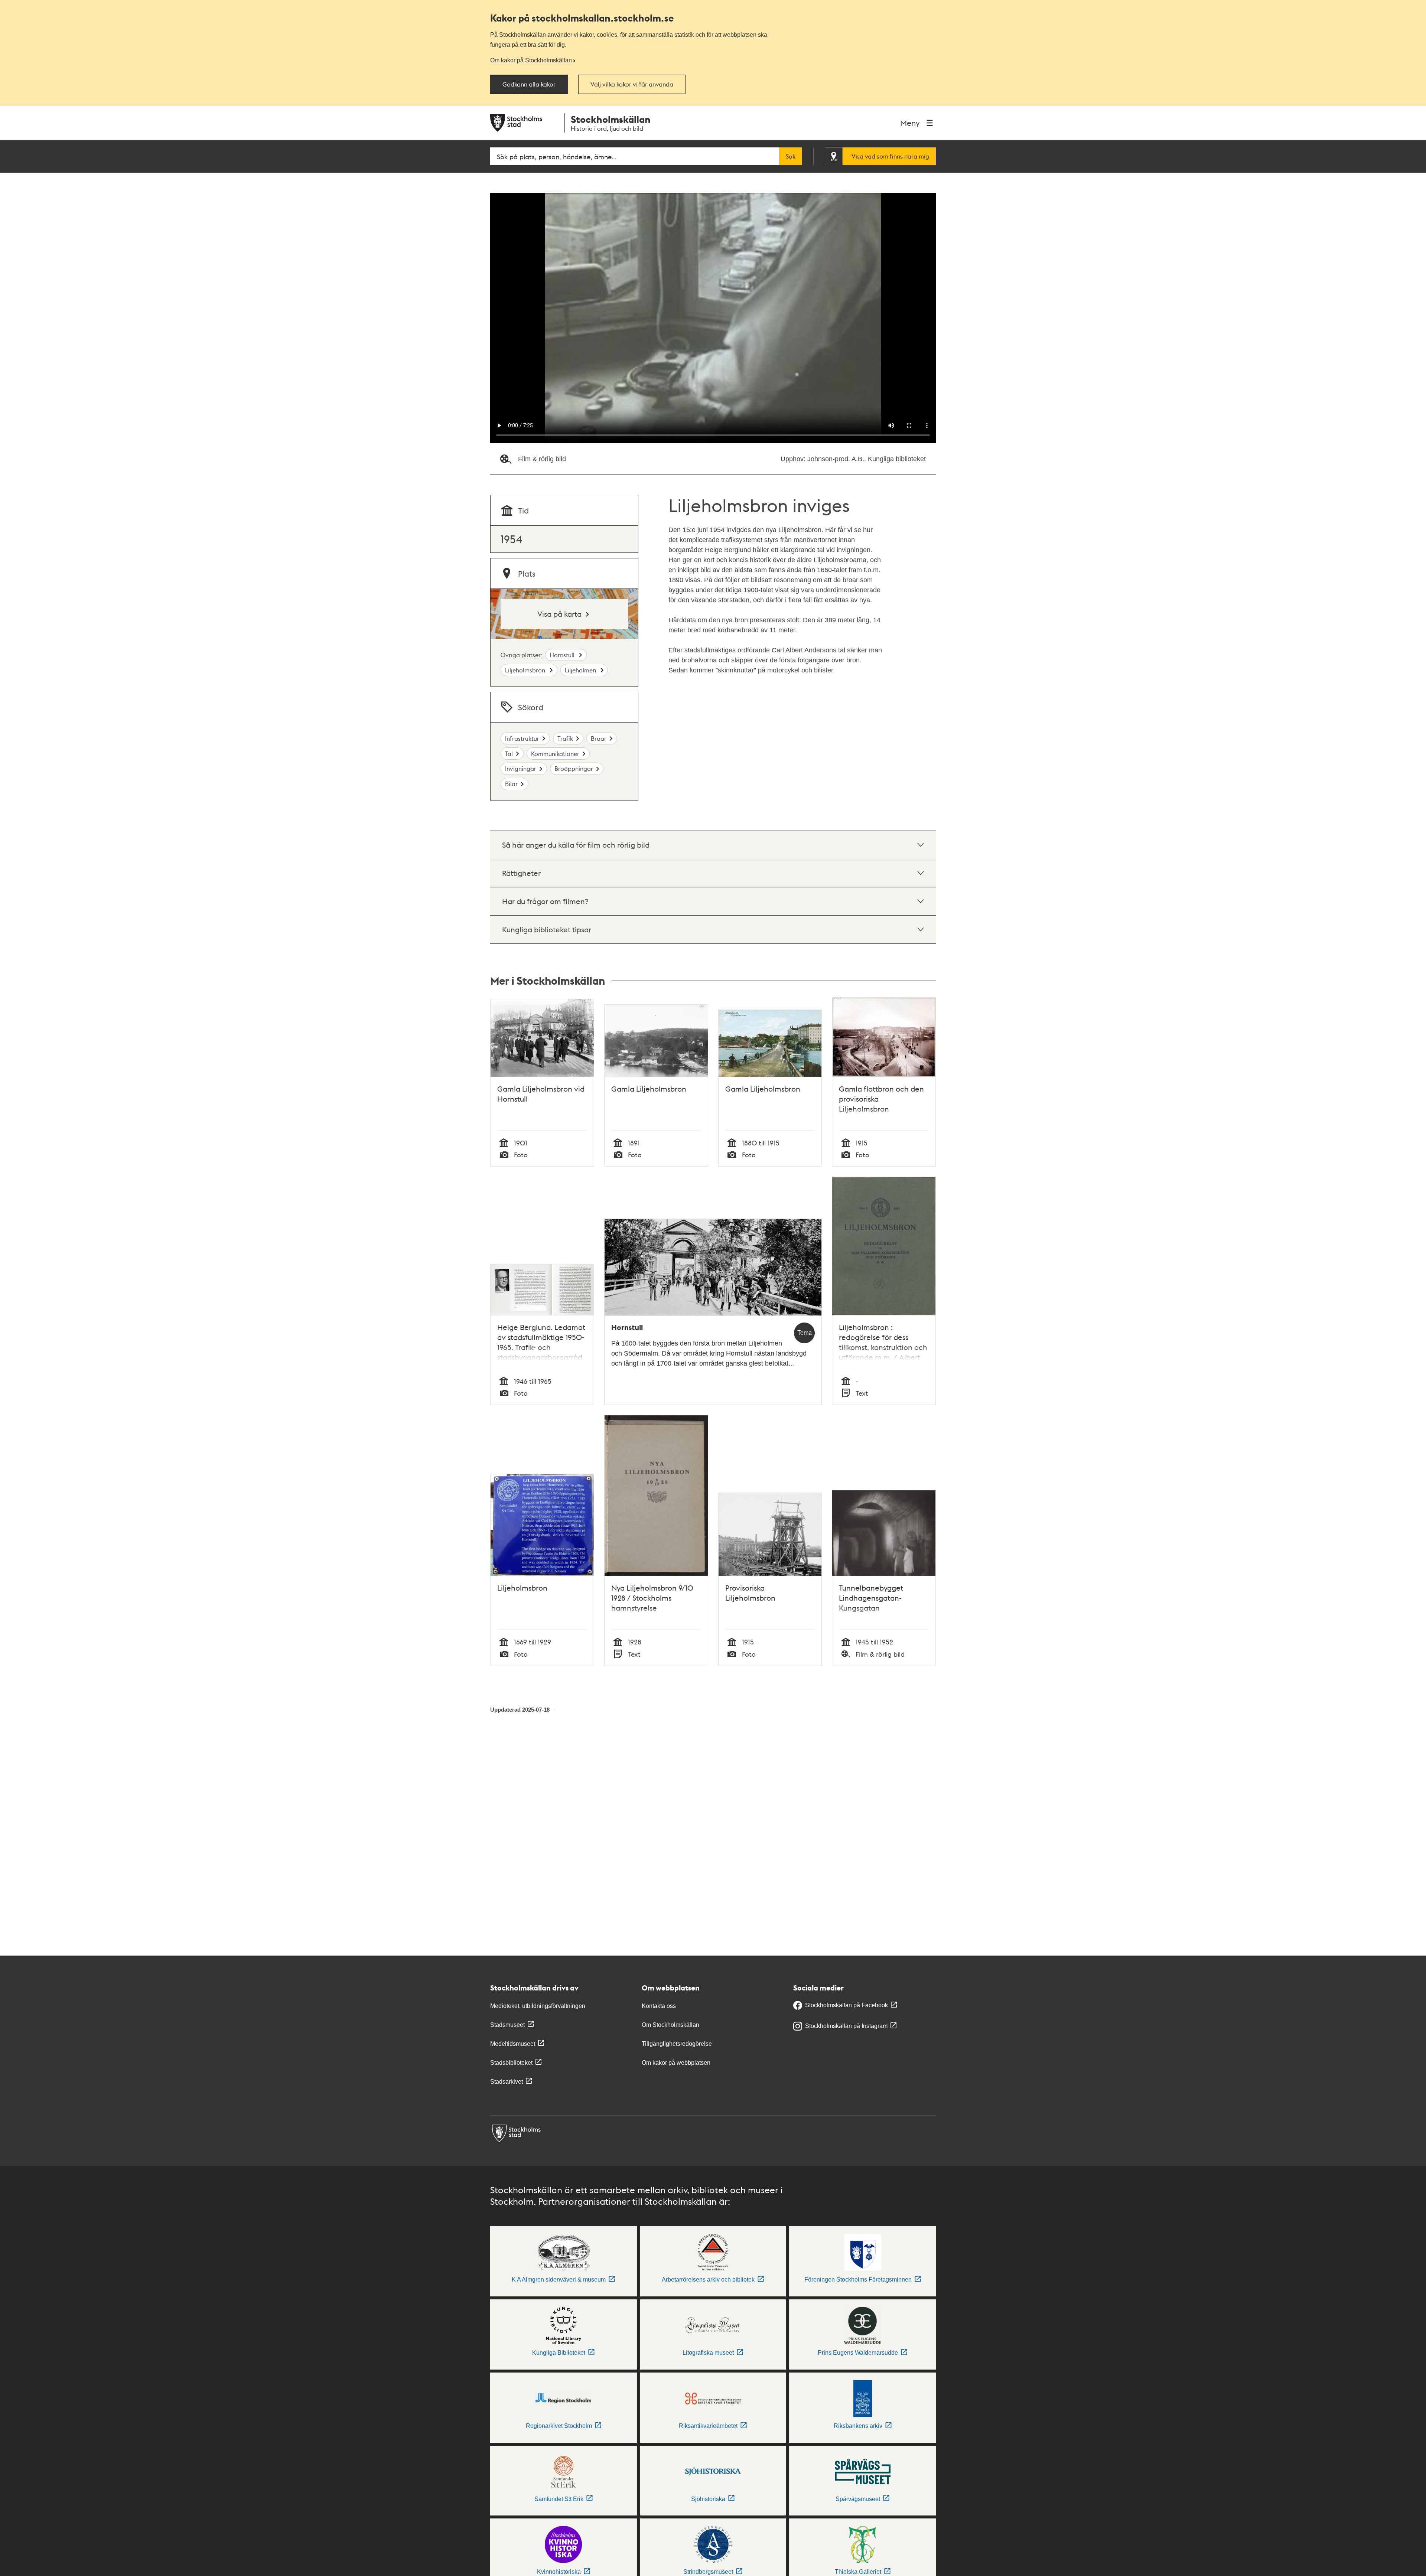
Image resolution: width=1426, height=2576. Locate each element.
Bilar (511, 784)
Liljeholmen (581, 670)
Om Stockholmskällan (670, 2025)
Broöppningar (574, 768)
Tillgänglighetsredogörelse (677, 2044)
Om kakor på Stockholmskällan (531, 60)
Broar (599, 738)
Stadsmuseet (507, 2025)
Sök (791, 156)
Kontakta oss (659, 2006)
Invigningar (521, 768)
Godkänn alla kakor (529, 84)
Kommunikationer (555, 754)
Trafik (565, 738)
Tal (509, 754)
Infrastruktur (522, 738)
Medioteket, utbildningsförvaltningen (538, 2006)
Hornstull (563, 655)
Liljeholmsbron (526, 670)
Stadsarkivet (507, 2082)
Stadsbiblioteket (511, 2063)
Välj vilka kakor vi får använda (632, 84)
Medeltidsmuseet (513, 2044)
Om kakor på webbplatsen (676, 2063)
